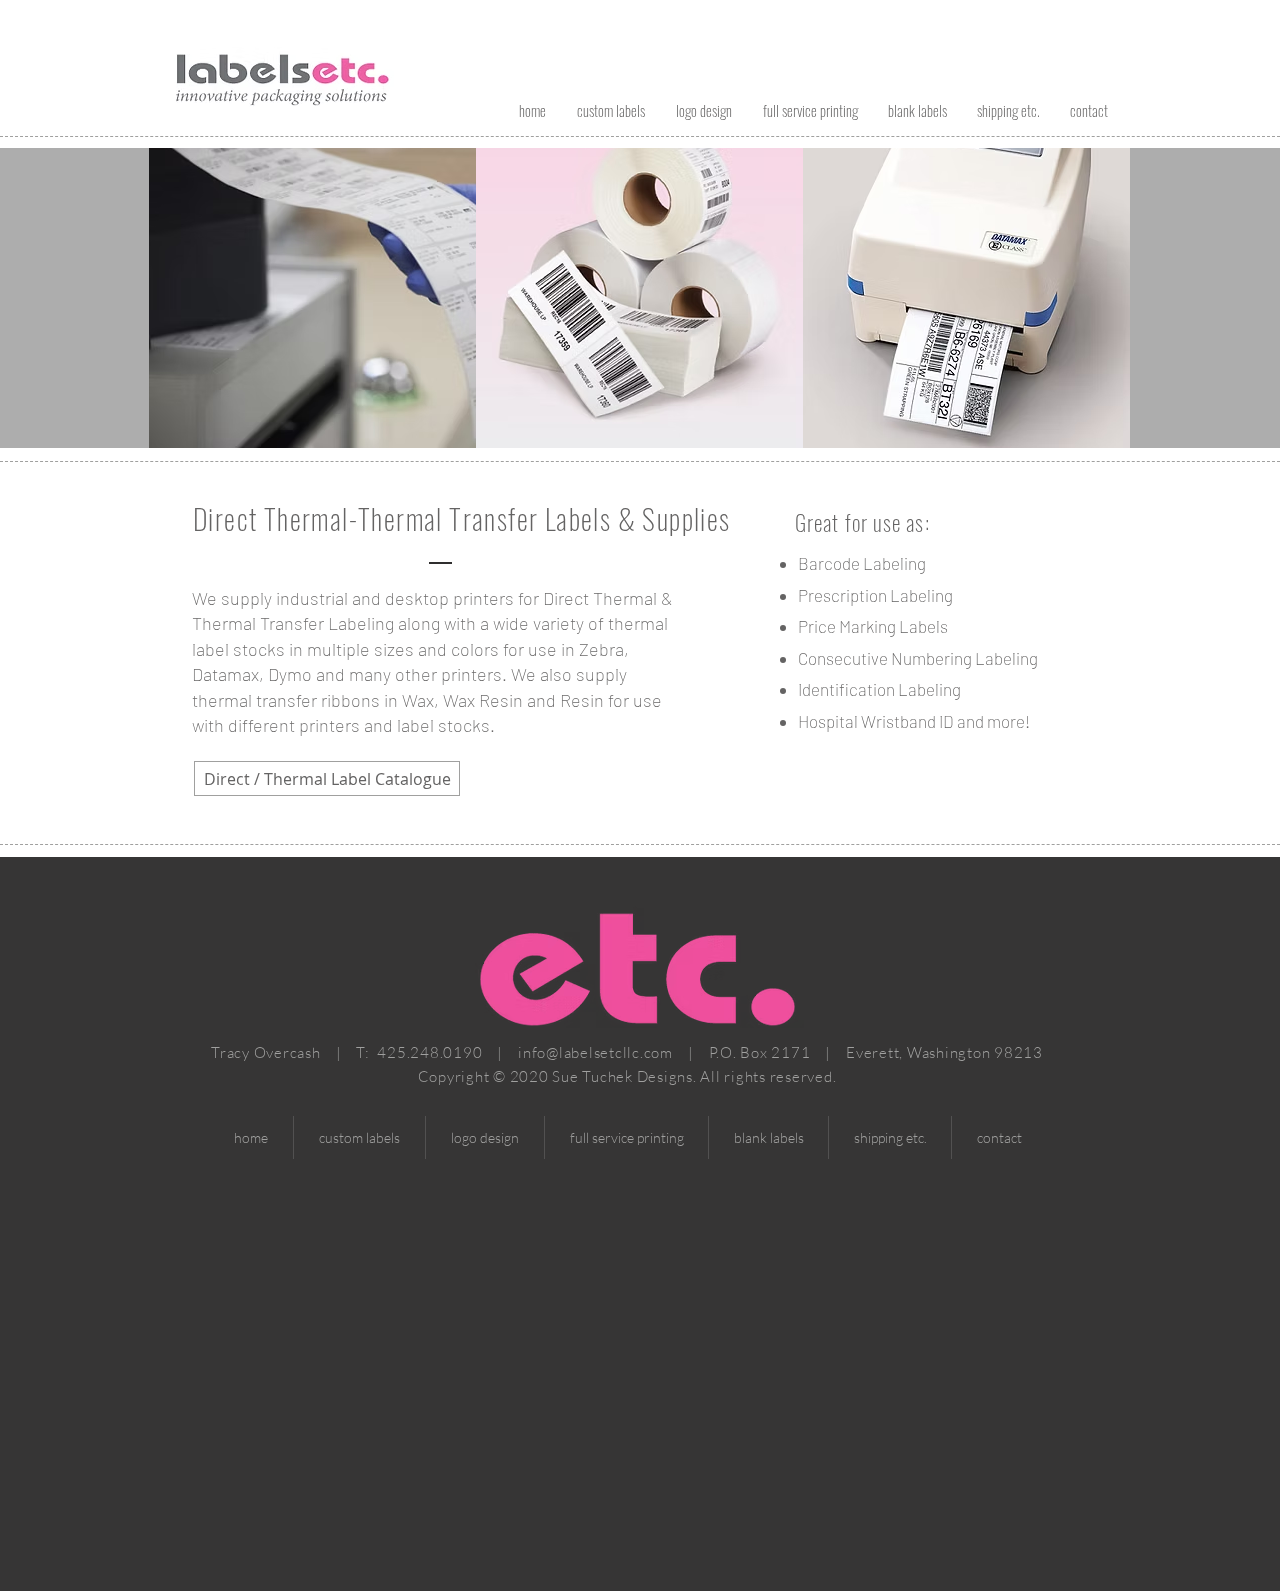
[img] (312, 267)
